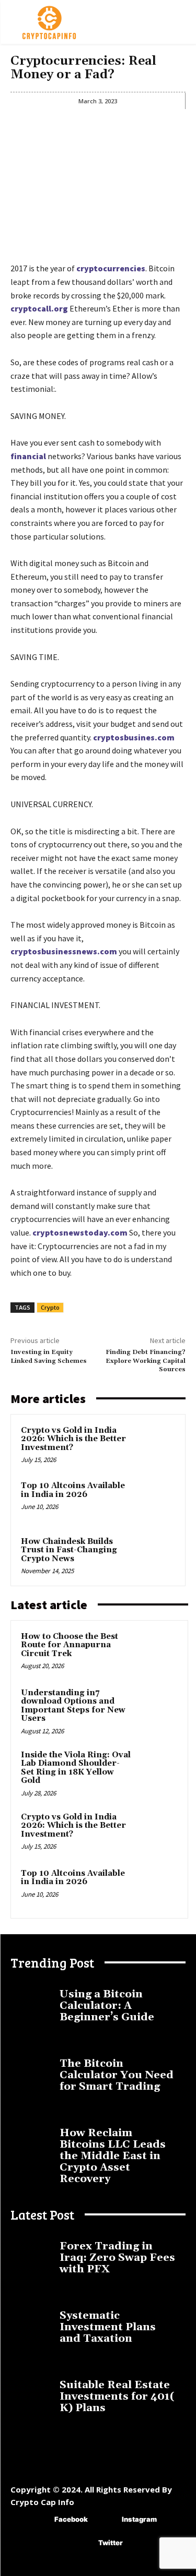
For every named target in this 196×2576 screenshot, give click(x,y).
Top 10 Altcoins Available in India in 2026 (73, 1490)
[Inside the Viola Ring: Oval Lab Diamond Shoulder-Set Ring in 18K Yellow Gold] (157, 1769)
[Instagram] (106, 2520)
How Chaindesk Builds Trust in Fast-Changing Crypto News (69, 1550)
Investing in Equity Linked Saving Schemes (49, 1356)
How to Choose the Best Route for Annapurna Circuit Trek (70, 1645)
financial (28, 456)
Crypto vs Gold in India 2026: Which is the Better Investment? (73, 1439)
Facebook (71, 2519)
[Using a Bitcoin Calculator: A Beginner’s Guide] (32, 1994)
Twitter (111, 2543)
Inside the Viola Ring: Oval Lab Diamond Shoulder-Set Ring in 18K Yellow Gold (76, 1768)
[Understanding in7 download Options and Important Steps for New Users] (157, 1707)
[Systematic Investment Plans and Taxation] (32, 2316)
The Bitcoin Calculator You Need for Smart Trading (117, 2075)
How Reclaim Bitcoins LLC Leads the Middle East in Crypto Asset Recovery (113, 2156)
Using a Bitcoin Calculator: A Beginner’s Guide (107, 2006)
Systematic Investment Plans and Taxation (108, 2327)
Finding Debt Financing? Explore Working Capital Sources (146, 1361)
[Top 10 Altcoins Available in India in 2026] (155, 1500)
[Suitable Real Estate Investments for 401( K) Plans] (32, 2385)
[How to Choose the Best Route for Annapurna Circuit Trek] (157, 1651)
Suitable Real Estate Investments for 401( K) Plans (117, 2397)
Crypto (50, 1307)
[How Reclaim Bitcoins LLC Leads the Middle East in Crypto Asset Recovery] (32, 2133)
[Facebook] (39, 2520)
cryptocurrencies (111, 268)
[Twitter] (83, 2543)
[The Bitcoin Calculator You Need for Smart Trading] (32, 2064)
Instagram (139, 2519)
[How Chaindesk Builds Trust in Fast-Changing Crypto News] (155, 1556)
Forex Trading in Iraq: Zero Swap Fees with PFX (117, 2258)
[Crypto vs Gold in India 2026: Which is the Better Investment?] (155, 1445)
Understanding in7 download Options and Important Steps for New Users (73, 1706)
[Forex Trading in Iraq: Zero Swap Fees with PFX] (32, 2246)
